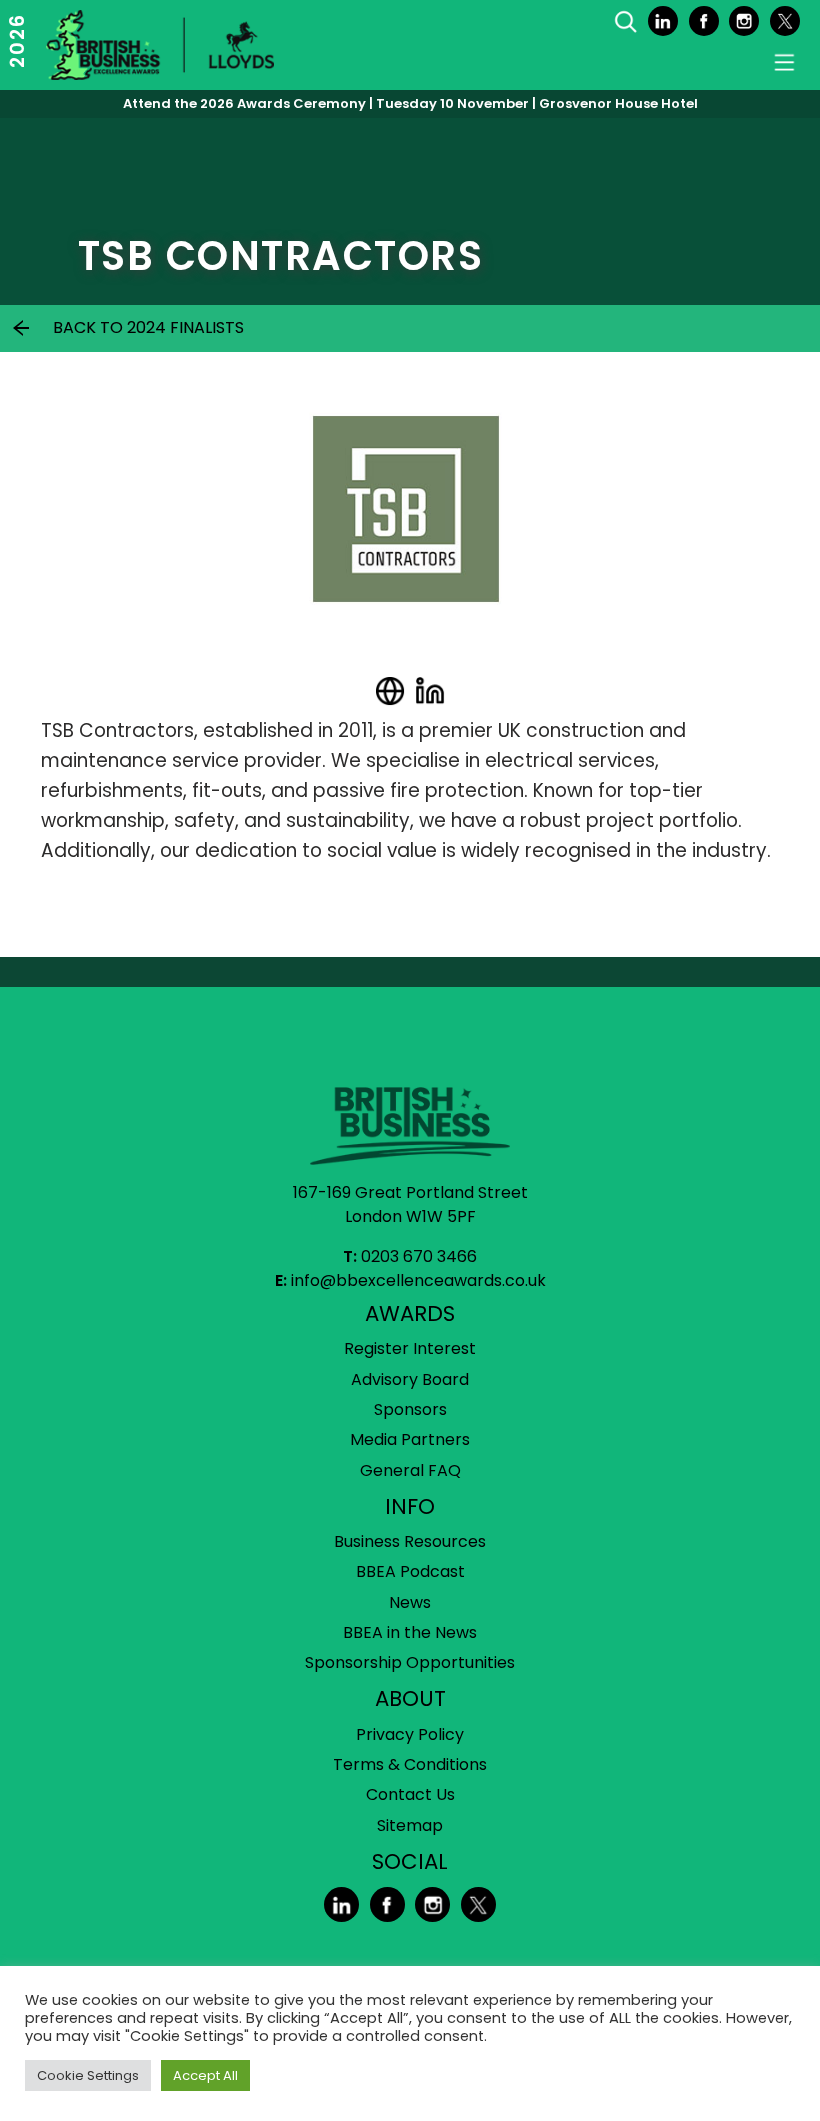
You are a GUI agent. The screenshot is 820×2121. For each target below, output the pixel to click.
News (410, 1602)
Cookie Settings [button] (88, 2075)
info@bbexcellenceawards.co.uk (418, 1280)
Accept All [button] (205, 2075)
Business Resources (410, 1541)
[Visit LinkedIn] (430, 691)
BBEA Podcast (410, 1571)
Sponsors (410, 1409)
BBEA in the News (410, 1632)
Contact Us (410, 1794)
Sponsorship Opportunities (410, 1662)
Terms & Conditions (410, 1764)
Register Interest (410, 1348)
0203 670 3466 (419, 1256)
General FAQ (410, 1470)
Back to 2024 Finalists (148, 327)
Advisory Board (410, 1379)
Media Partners (410, 1439)
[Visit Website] (390, 691)
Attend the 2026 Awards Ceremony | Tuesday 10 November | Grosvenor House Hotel (410, 103)
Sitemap (410, 1825)
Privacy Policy (410, 1734)
